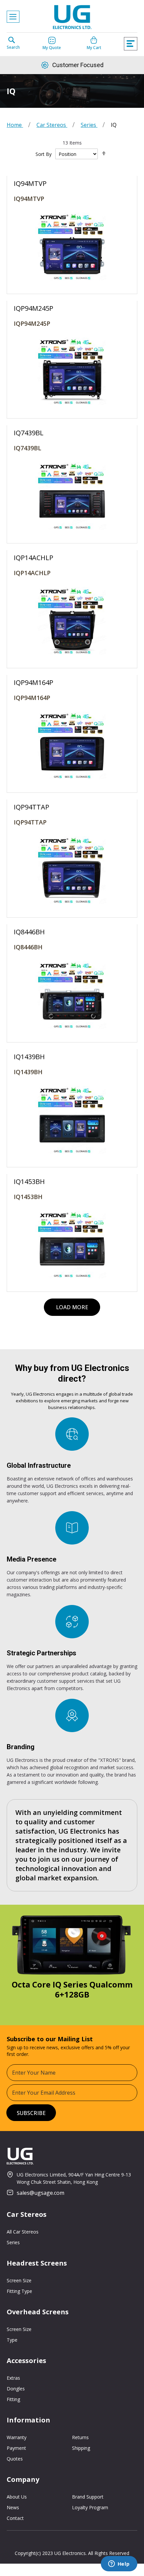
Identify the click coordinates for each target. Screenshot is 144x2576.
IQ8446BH (28, 947)
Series (89, 125)
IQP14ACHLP (32, 573)
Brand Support (88, 2497)
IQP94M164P (32, 698)
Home (15, 125)
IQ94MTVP (29, 199)
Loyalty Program (90, 2507)
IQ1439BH (28, 1072)
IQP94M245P (32, 323)
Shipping (81, 2448)
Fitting (13, 2399)
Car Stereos (52, 125)
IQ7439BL (27, 448)
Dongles (16, 2389)
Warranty (17, 2437)
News (13, 2507)
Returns (80, 2437)
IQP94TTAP (30, 822)
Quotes (15, 2459)
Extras (13, 2378)
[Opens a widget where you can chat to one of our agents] (119, 2564)
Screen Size (19, 2280)
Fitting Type (19, 2291)
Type (12, 2340)
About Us (17, 2497)
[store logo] (72, 19)
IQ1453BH (28, 1197)
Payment (16, 2448)
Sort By (44, 154)
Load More (72, 1307)
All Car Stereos (23, 2232)
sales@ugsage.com (41, 2193)
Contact (15, 2518)
